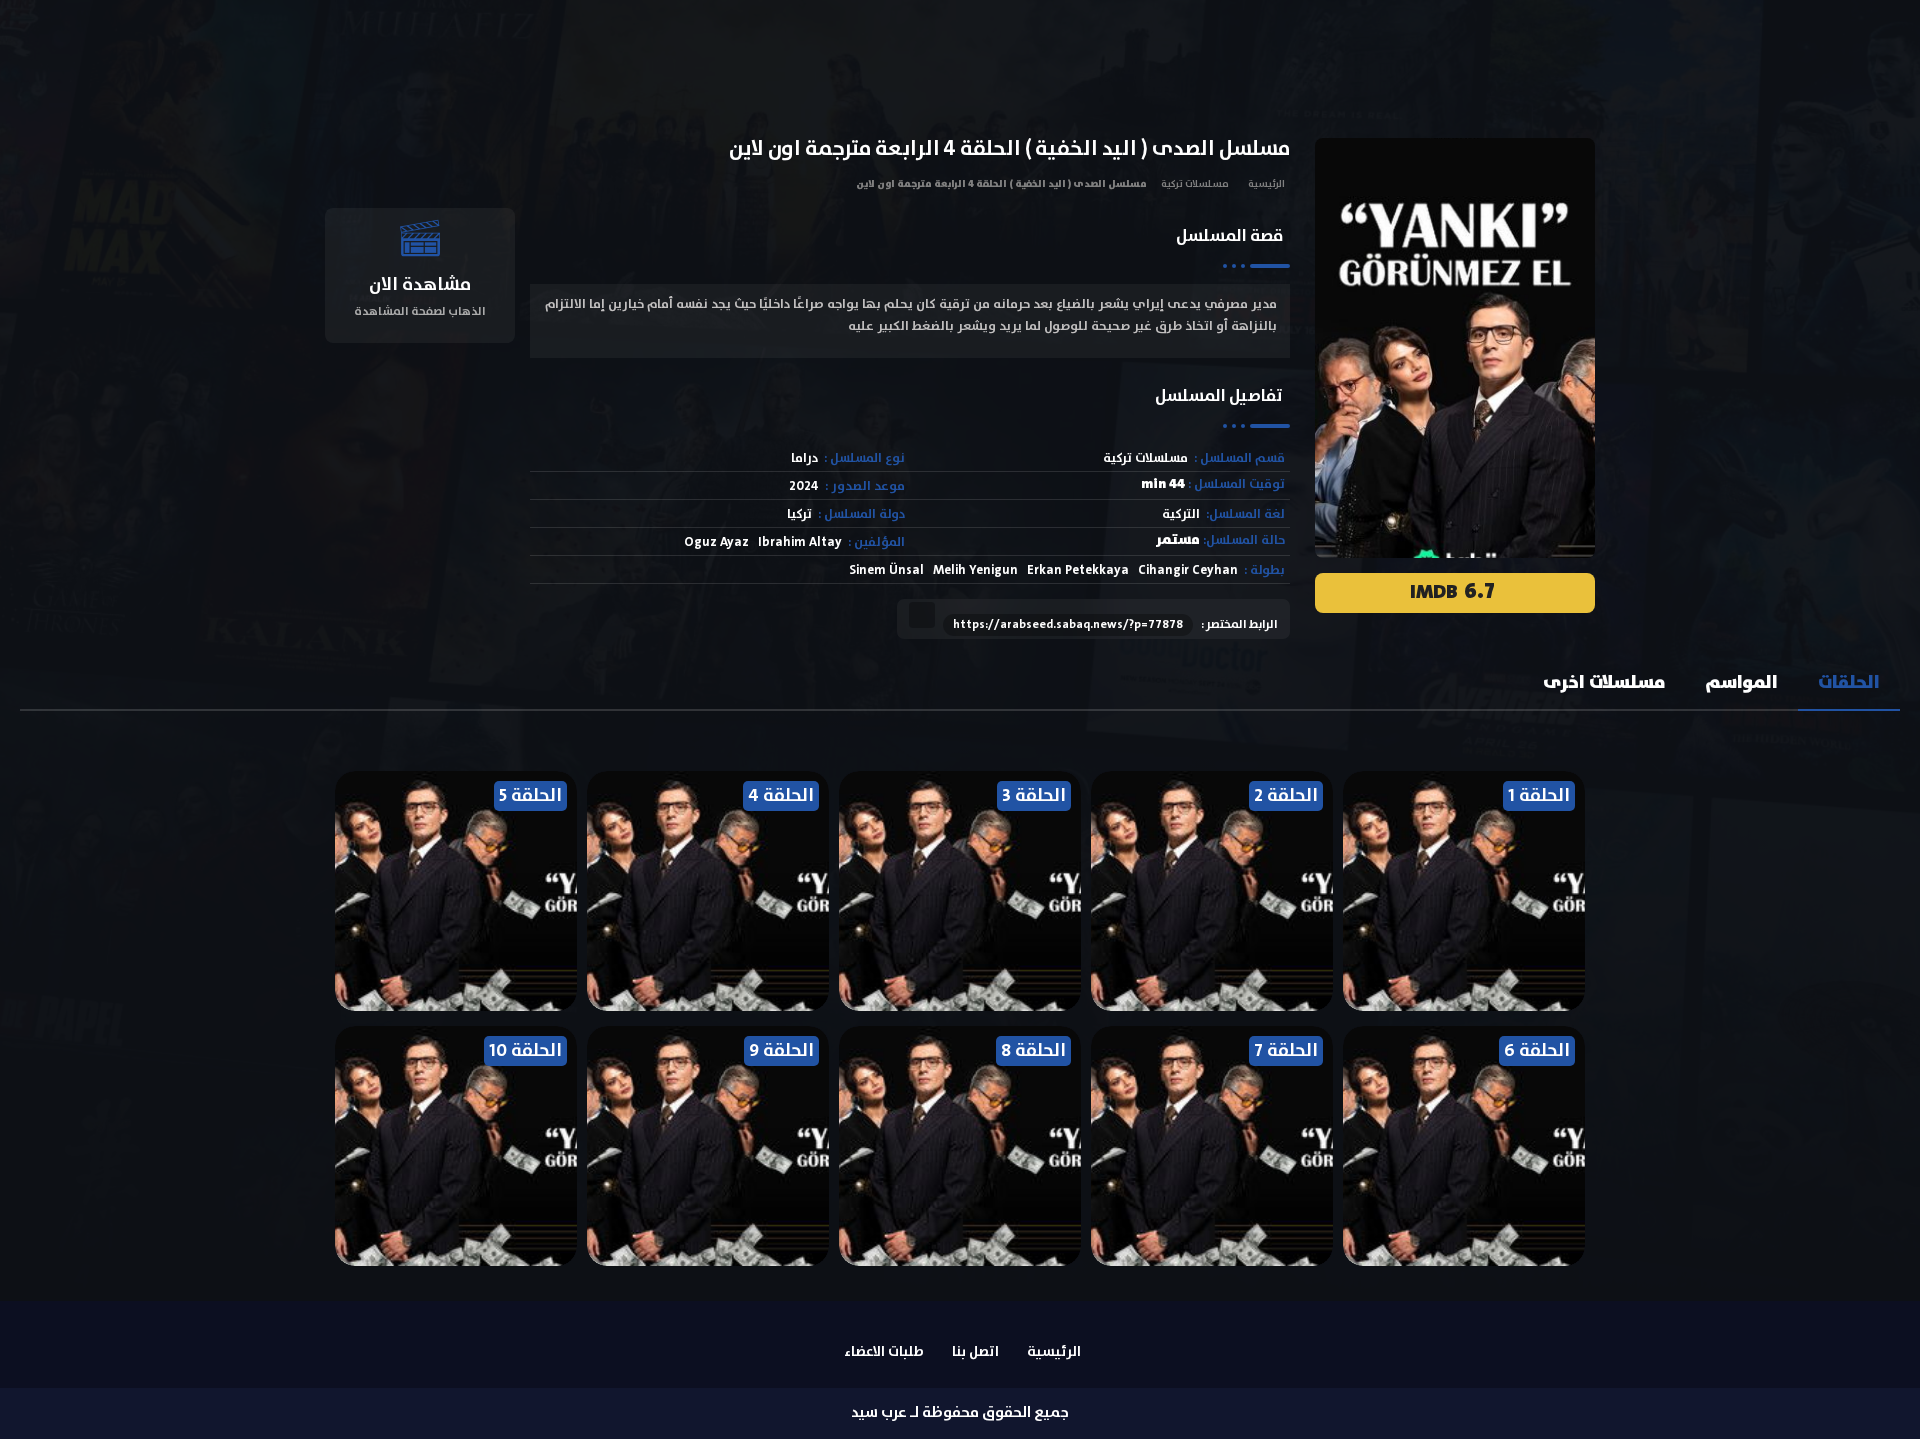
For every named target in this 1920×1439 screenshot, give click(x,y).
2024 (804, 486)
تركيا (799, 514)
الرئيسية (1266, 184)
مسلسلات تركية (1195, 184)
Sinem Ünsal (886, 570)
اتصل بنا (975, 1352)
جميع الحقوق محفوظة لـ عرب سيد (960, 1412)
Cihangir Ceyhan (1188, 570)
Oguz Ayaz (716, 542)
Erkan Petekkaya (1078, 570)
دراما (804, 458)
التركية (1181, 514)
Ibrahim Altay (800, 542)
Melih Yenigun (975, 570)
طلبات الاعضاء (884, 1352)
